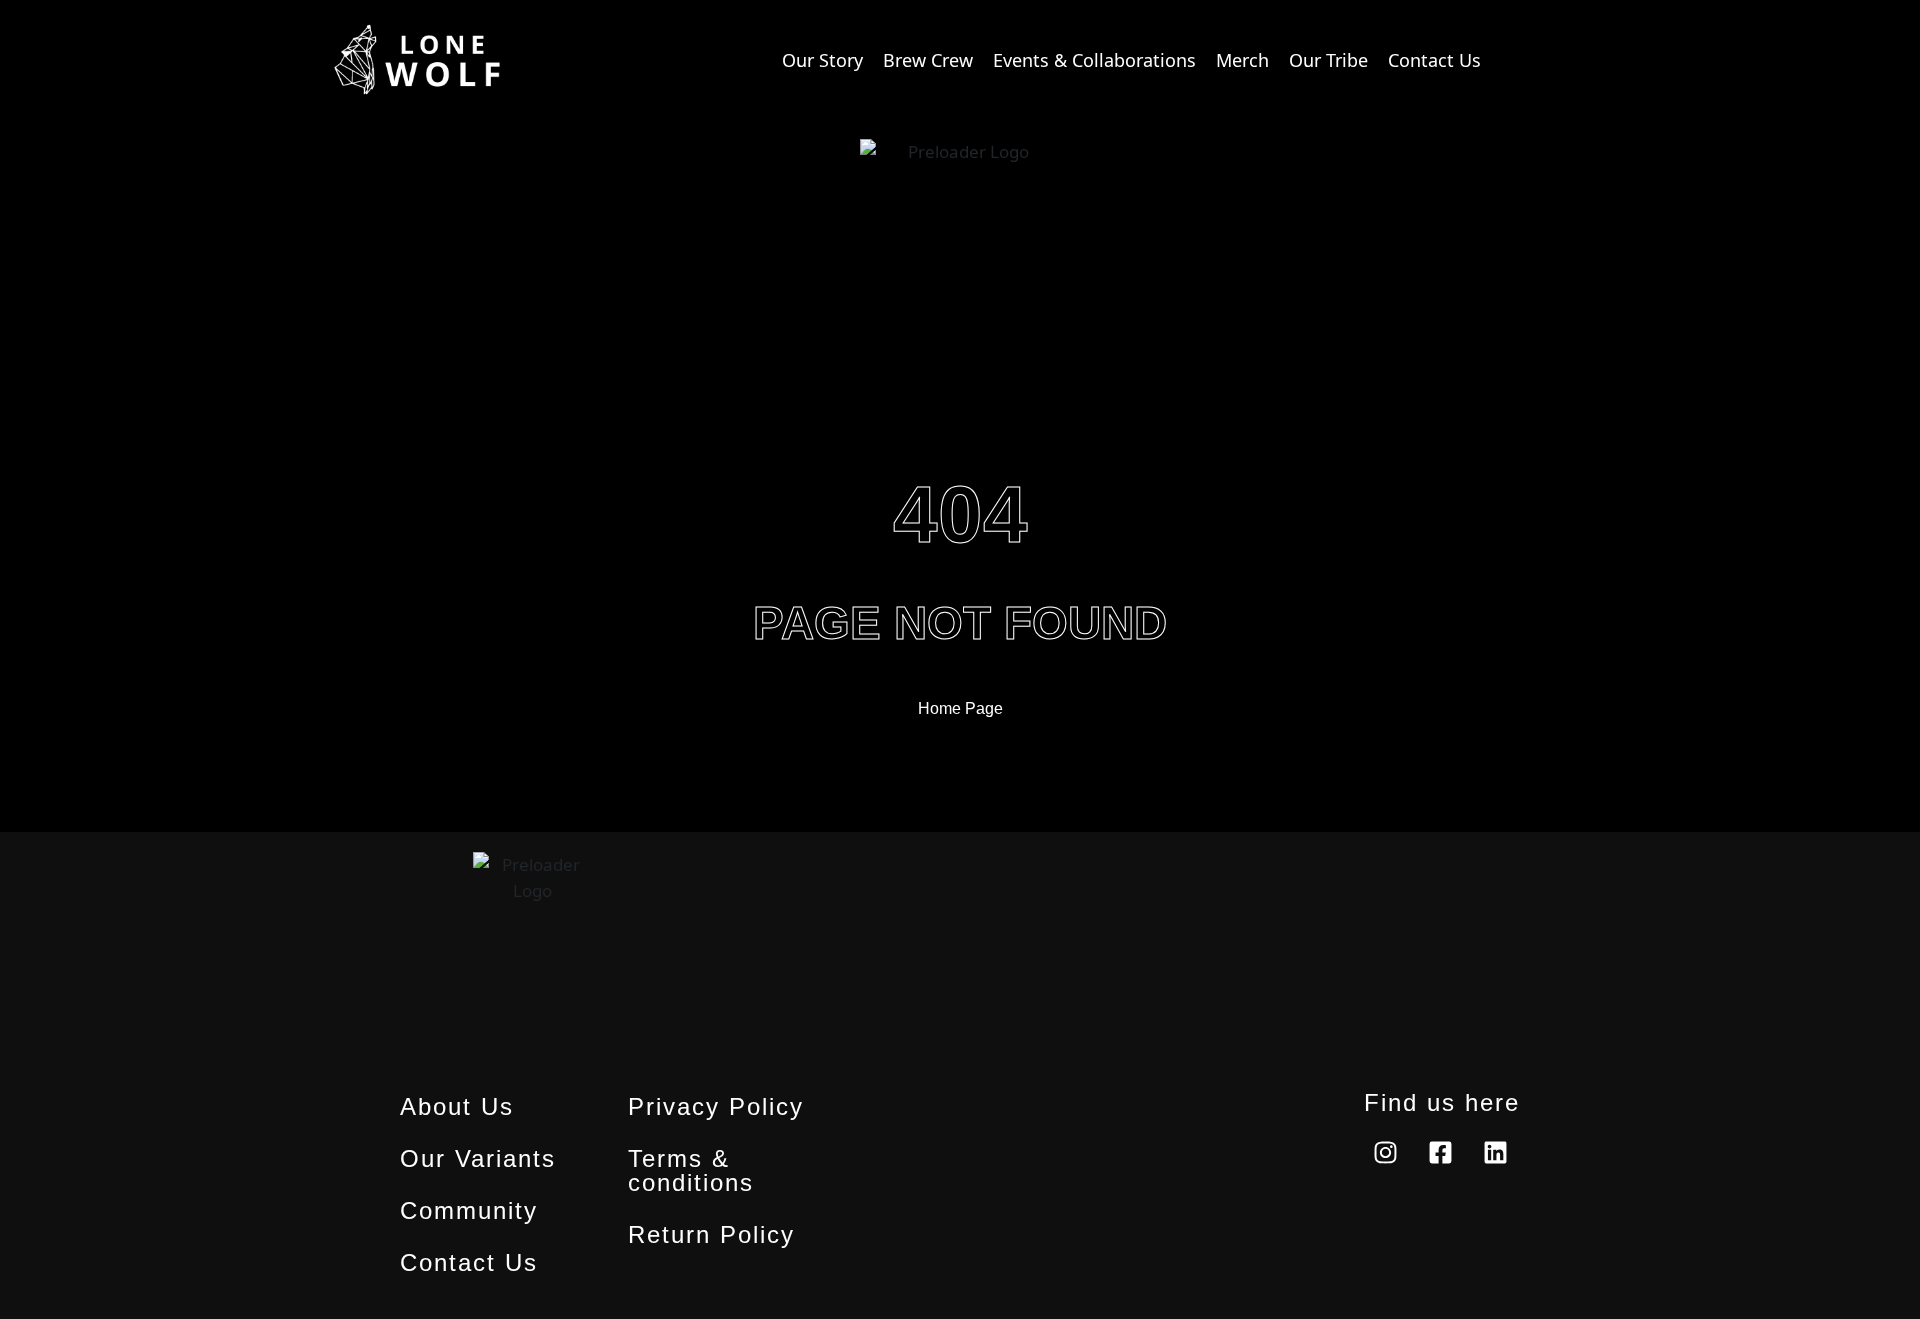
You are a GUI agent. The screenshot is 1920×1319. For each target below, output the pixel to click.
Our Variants (478, 1159)
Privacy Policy (716, 1107)
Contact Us (469, 1263)
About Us (457, 1107)
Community (469, 1211)
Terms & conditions (691, 1171)
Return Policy (711, 1235)
